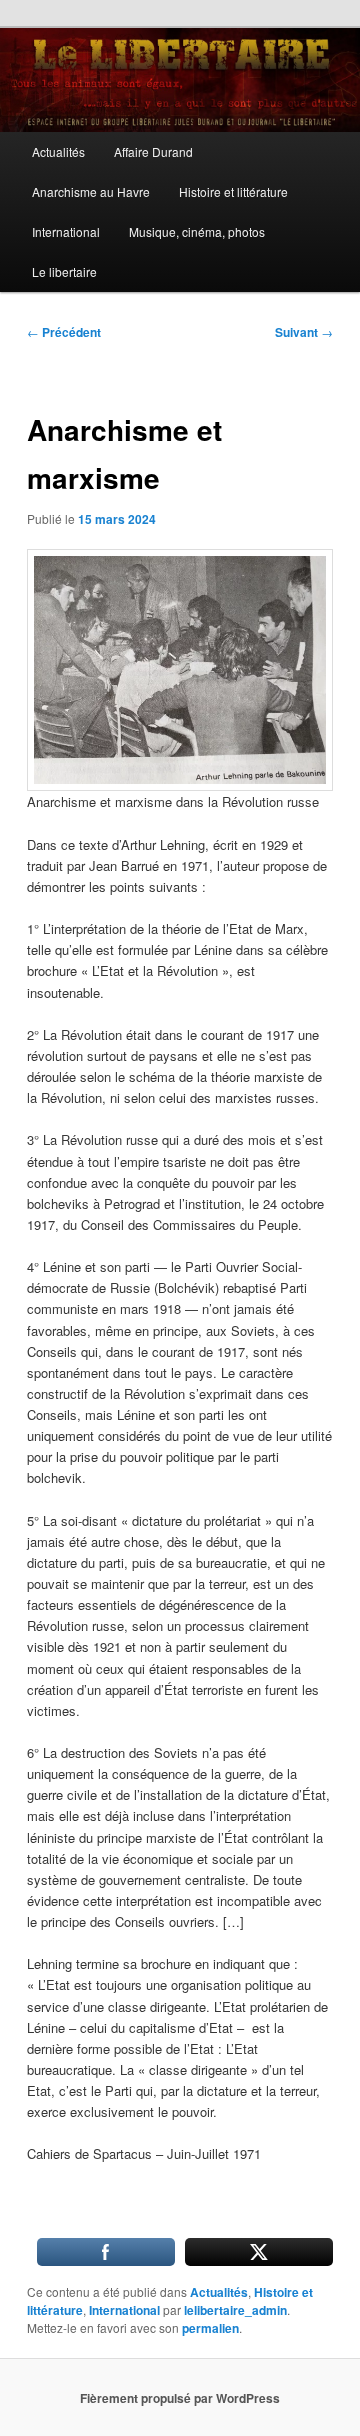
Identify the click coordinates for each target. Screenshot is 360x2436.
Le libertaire (64, 271)
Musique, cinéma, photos (197, 231)
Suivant (304, 332)
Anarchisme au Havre (91, 191)
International (66, 231)
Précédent (64, 332)
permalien (210, 2328)
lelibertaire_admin (235, 2310)
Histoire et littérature (233, 191)
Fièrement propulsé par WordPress (180, 2398)
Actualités (58, 151)
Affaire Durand (153, 151)
